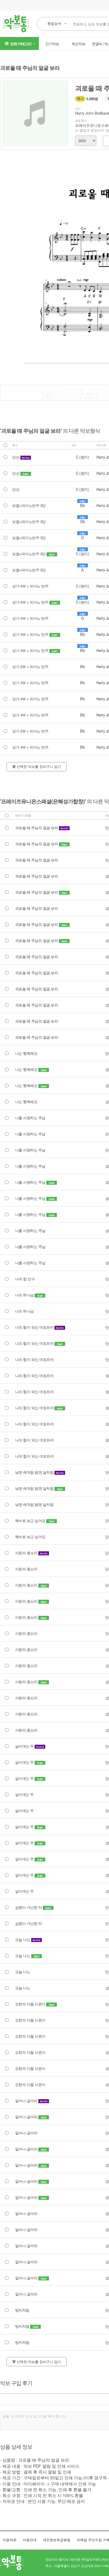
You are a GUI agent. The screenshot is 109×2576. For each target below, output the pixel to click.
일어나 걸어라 (26, 2101)
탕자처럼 (22, 2310)
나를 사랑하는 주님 (30, 1118)
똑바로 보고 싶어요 (30, 1520)
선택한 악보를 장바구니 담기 (39, 766)
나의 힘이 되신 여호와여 (34, 1327)
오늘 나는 (23, 1939)
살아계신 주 (24, 1746)
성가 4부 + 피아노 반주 (30, 586)
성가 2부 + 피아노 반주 (30, 666)
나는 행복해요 (26, 1053)
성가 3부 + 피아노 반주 (30, 683)
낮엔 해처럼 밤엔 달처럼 (34, 1472)
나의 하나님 (24, 1295)
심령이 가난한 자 (29, 1907)
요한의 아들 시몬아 (30, 2004)
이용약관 (10, 2540)
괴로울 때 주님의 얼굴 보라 (37, 828)
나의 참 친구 (25, 1279)
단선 (16, 457)
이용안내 (30, 2540)
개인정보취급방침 (57, 2540)
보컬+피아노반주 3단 (29, 505)
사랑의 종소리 (26, 1553)
